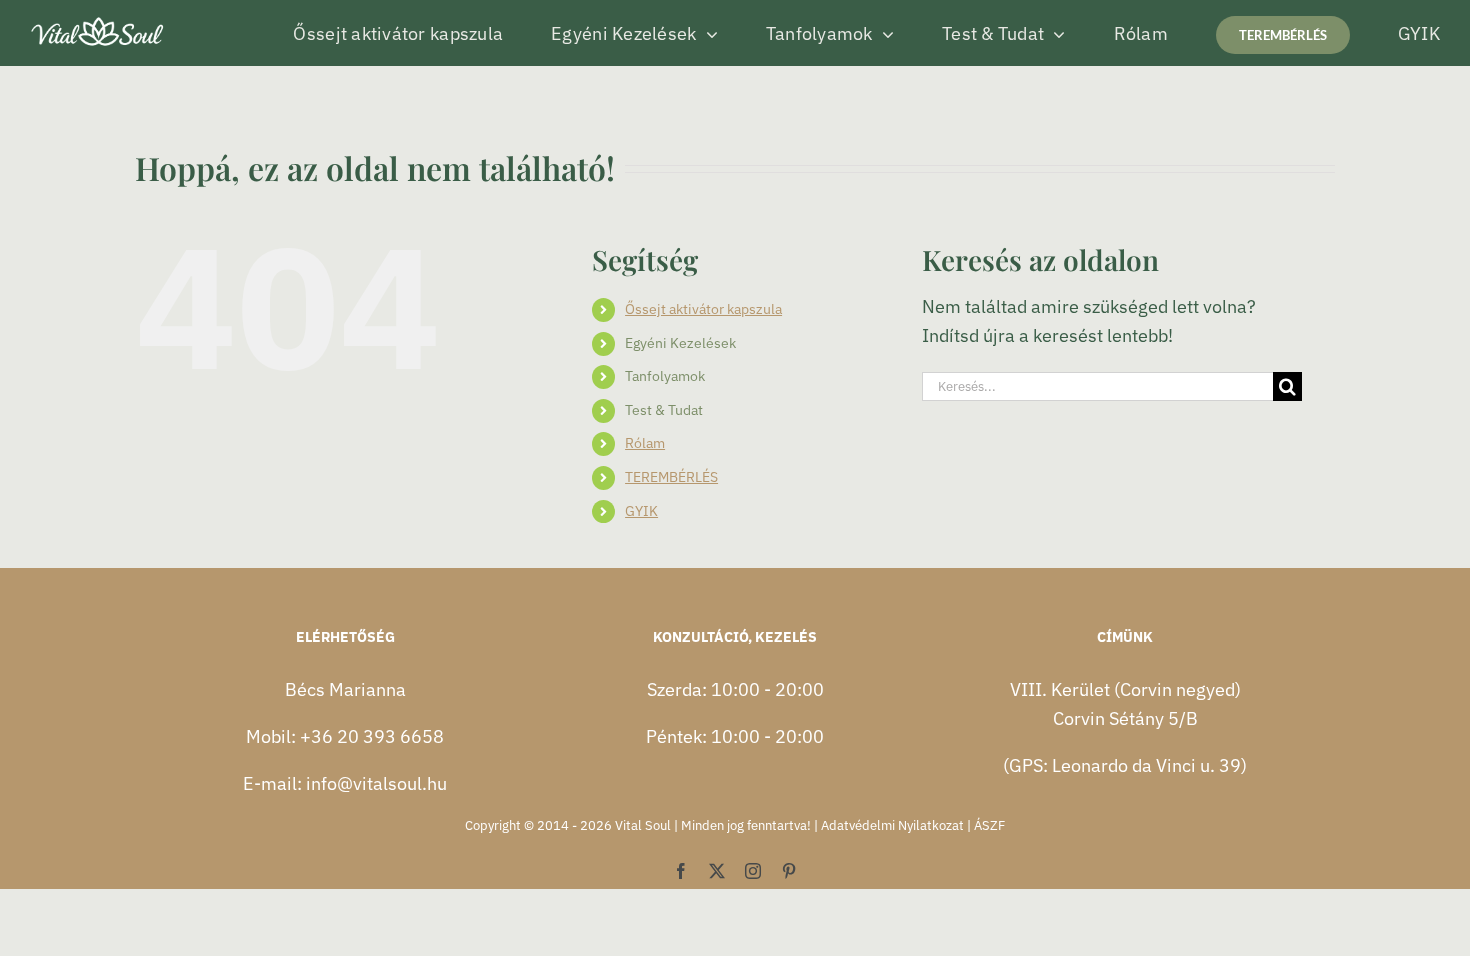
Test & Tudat (664, 410)
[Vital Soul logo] (98, 18)
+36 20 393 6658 (372, 736)
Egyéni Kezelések (680, 343)
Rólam (645, 443)
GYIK (641, 511)
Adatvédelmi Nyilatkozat (892, 825)
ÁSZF (989, 825)
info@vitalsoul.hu (376, 783)
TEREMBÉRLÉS (671, 477)
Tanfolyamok (665, 376)
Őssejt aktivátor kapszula (703, 309)
